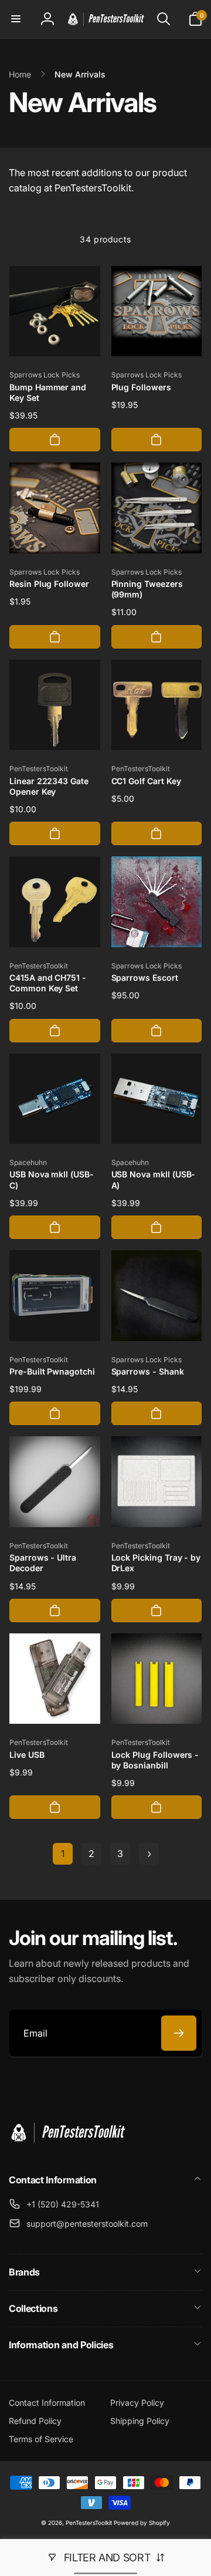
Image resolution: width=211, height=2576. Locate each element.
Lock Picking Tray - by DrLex (156, 1563)
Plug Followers (141, 387)
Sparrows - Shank (148, 1371)
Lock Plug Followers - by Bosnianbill (155, 1760)
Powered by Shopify (142, 2523)
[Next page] (149, 1854)
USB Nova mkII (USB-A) (154, 1179)
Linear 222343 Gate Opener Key (49, 786)
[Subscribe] (179, 2033)
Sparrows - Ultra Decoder (43, 1563)
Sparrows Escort (145, 978)
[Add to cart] (55, 440)
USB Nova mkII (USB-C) (52, 1179)
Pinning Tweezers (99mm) (147, 589)
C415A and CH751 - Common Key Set (48, 983)
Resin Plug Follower (49, 584)
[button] (16, 19)
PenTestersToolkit (89, 2523)
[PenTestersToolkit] (67, 2149)
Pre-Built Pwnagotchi (52, 1371)
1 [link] (63, 1853)
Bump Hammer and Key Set (48, 392)
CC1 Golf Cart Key (146, 781)
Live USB (27, 1755)
